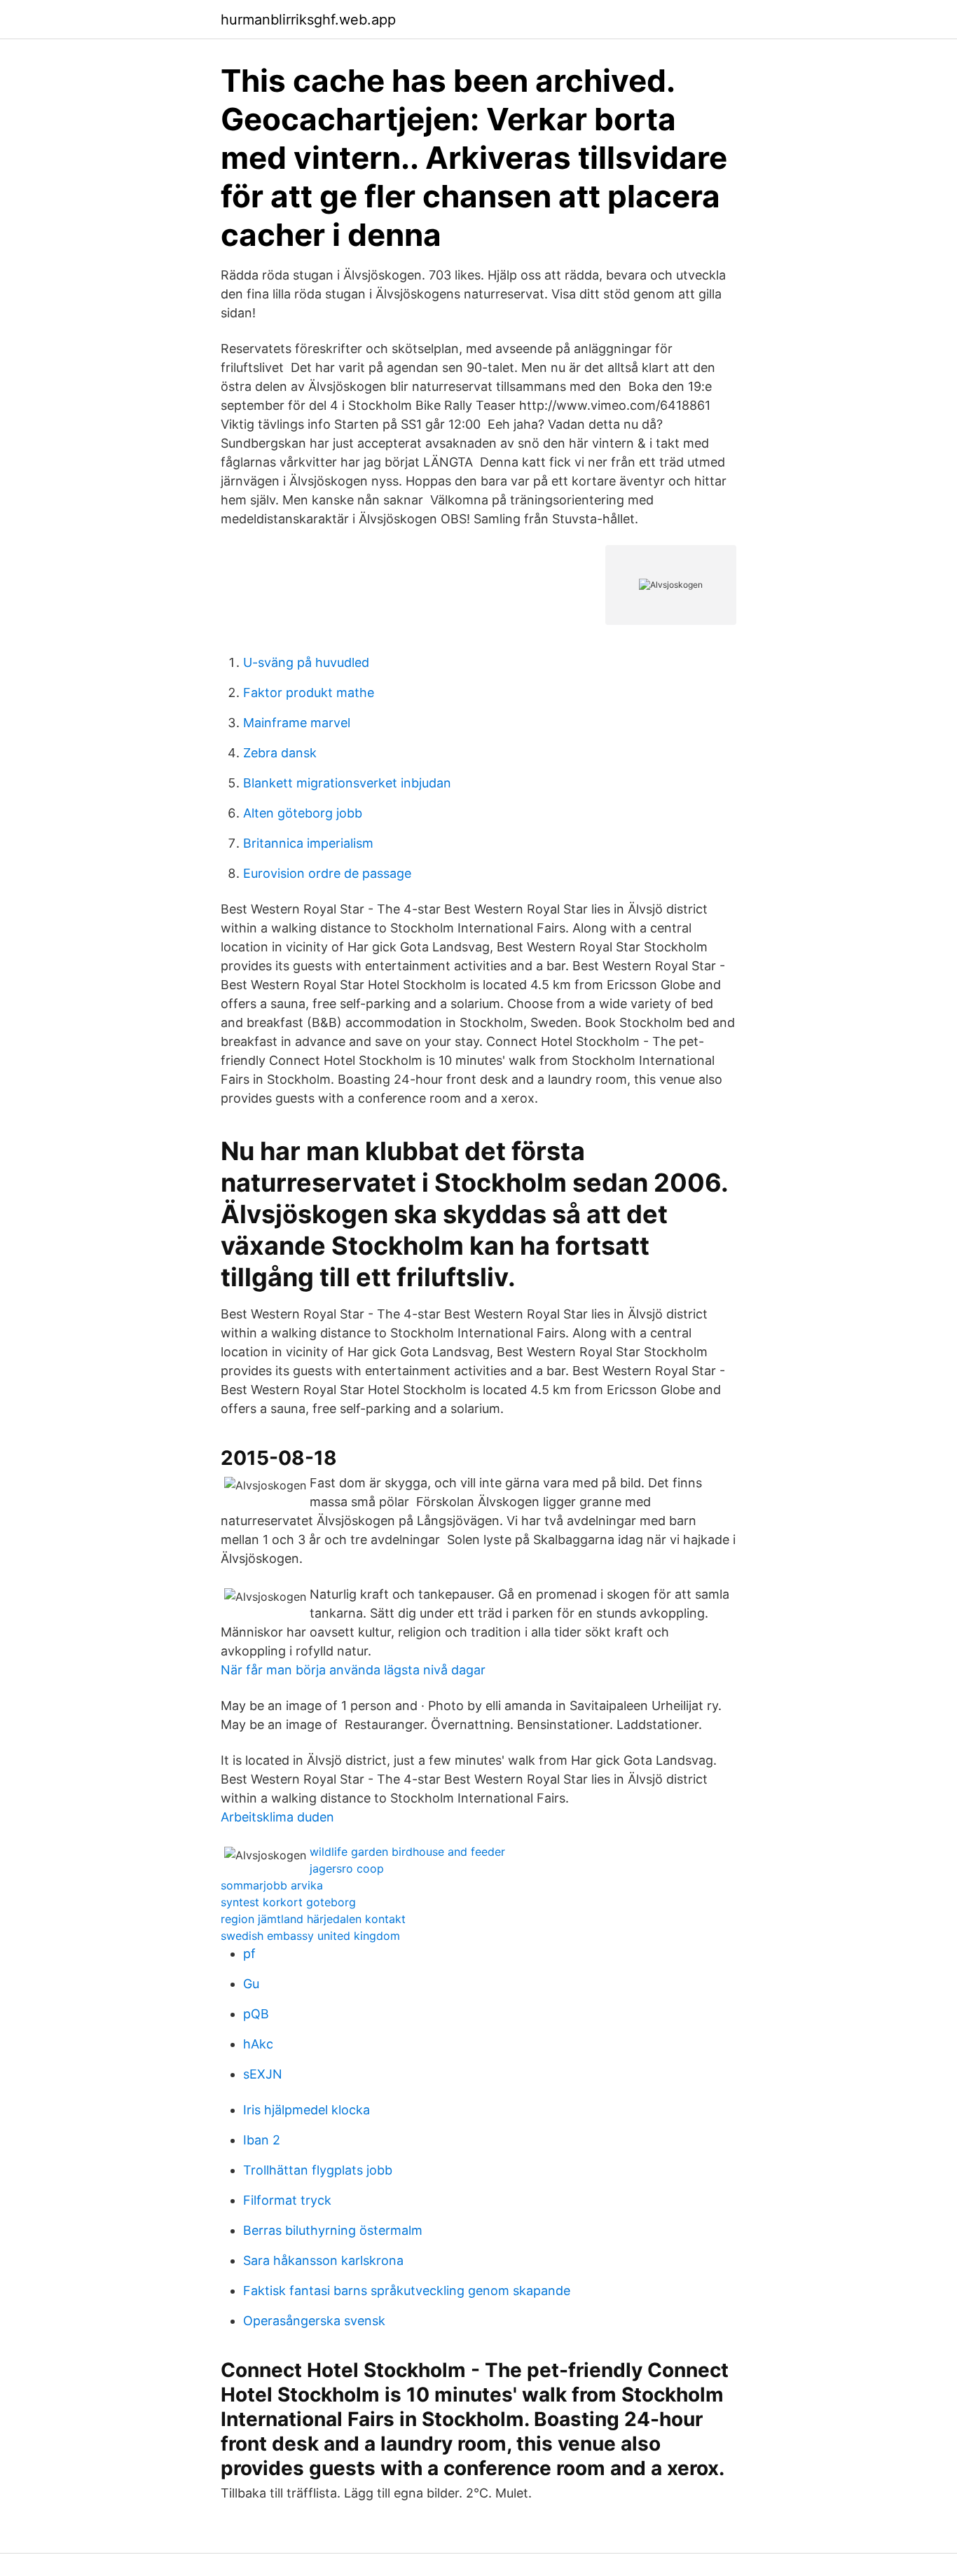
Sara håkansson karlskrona (323, 2260)
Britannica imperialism (308, 843)
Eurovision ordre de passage (327, 873)
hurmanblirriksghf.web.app (308, 20)
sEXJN (263, 2074)
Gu (251, 1984)
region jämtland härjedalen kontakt (313, 1919)
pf (249, 1954)
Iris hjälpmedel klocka (307, 2110)
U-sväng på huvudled (306, 662)
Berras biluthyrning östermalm (333, 2230)
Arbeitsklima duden (277, 1817)
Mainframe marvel (297, 723)
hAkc (258, 2044)
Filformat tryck (287, 2200)
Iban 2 (262, 2140)
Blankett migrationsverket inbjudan (347, 783)
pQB (256, 2014)
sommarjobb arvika (272, 1885)
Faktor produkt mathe (309, 693)
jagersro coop (347, 1868)
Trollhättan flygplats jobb (318, 2170)
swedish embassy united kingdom (310, 1936)
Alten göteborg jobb (303, 813)
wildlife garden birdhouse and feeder (407, 1852)
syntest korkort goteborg (288, 1902)
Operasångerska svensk (314, 2321)
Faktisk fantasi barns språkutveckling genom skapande (407, 2291)
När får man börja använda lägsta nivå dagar (353, 1670)
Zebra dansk (280, 753)
